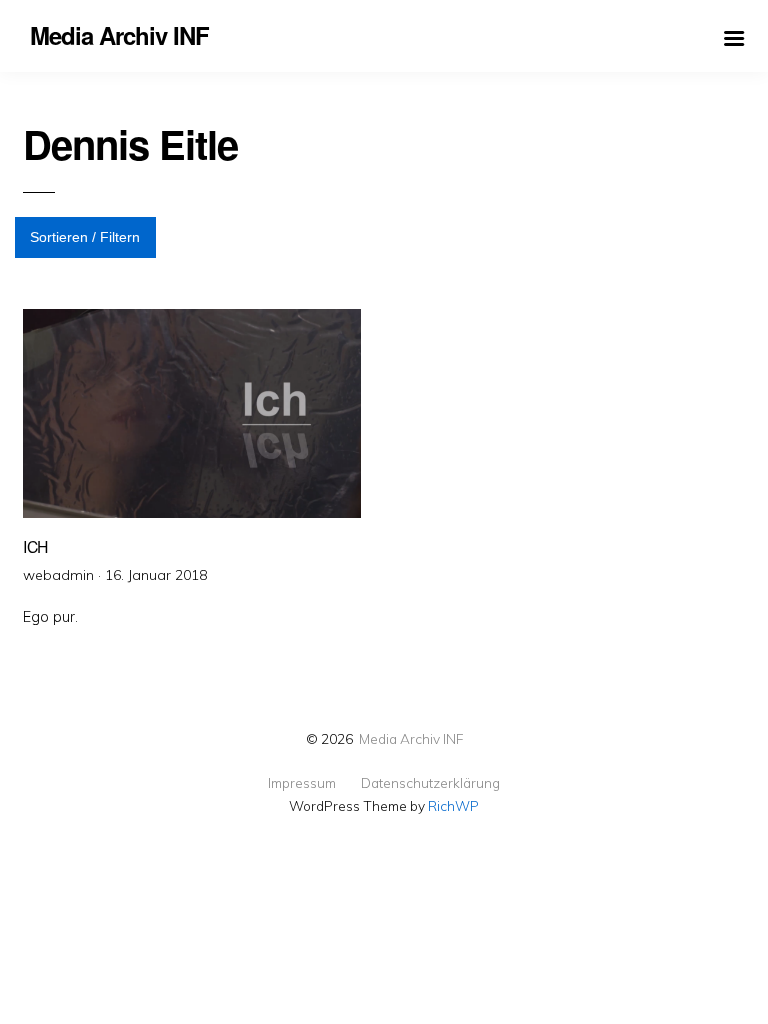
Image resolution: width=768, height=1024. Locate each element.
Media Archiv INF (411, 738)
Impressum (302, 783)
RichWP (453, 805)
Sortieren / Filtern (85, 237)
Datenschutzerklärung (430, 783)
